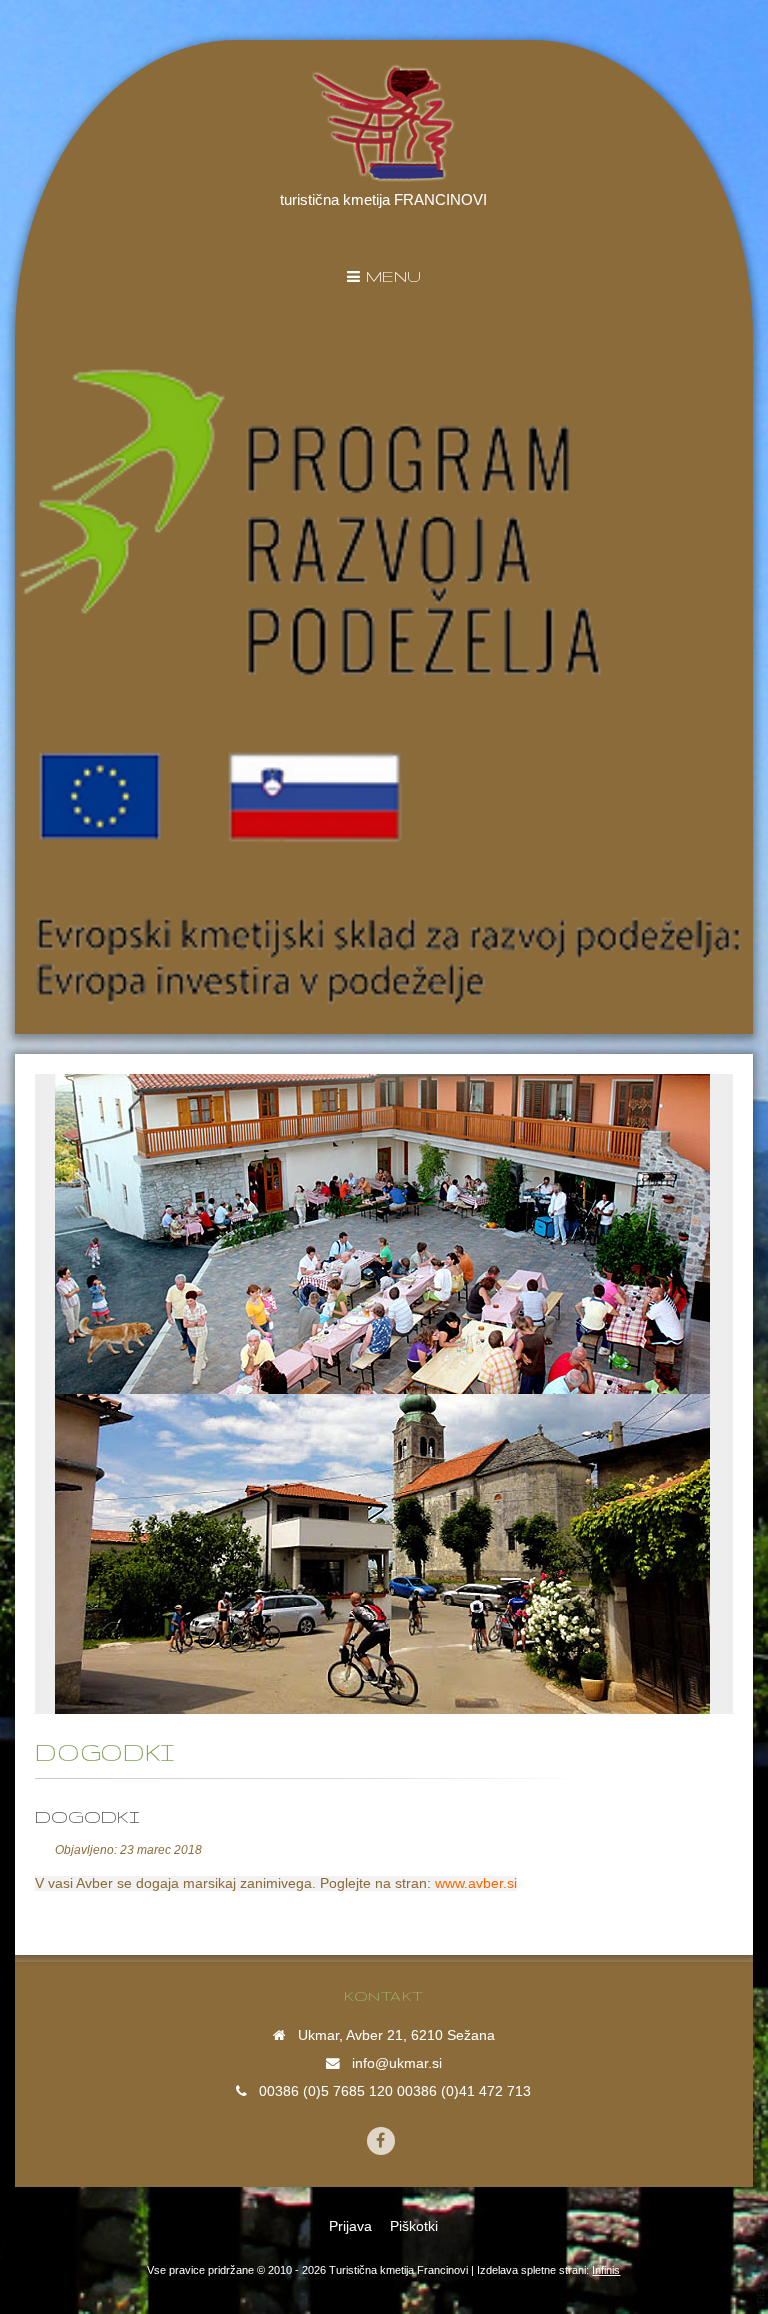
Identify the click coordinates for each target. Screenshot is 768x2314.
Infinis (606, 2270)
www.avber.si (476, 1883)
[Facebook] (381, 2141)
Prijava (350, 2226)
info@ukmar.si (397, 2063)
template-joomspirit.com (761, 2239)
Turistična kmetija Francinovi (398, 2270)
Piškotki (414, 2226)
